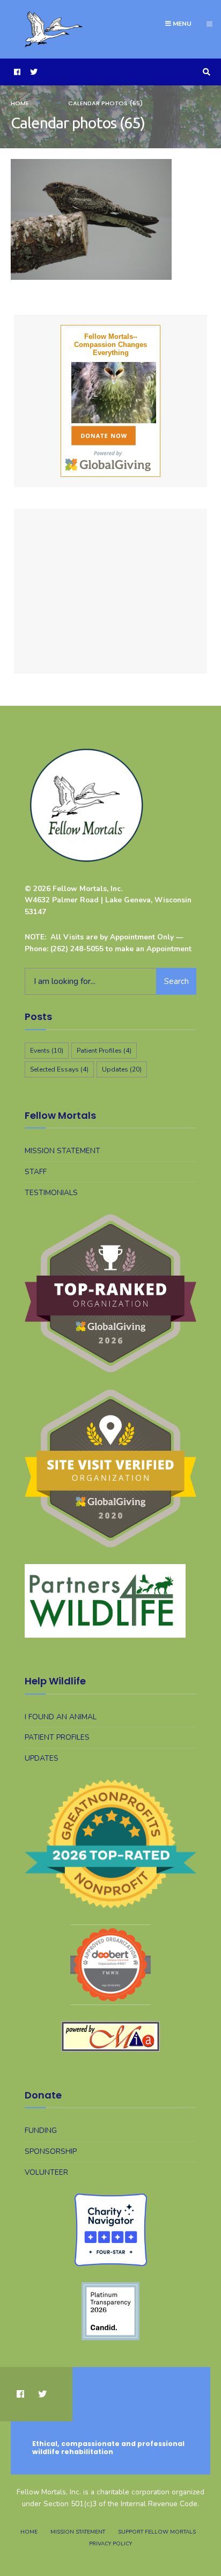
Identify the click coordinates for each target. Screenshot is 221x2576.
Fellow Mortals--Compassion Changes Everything (110, 345)
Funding (41, 2130)
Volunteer (46, 2172)
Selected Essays (59, 1069)
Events (47, 1051)
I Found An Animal (61, 1717)
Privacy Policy (110, 2544)
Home (20, 103)
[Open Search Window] (205, 72)
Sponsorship (51, 2151)
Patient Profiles (104, 1051)
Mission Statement (62, 1151)
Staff (36, 1172)
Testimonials (51, 1193)
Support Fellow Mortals (157, 2532)
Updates (122, 1069)
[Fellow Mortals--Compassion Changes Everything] (110, 393)
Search (176, 981)
